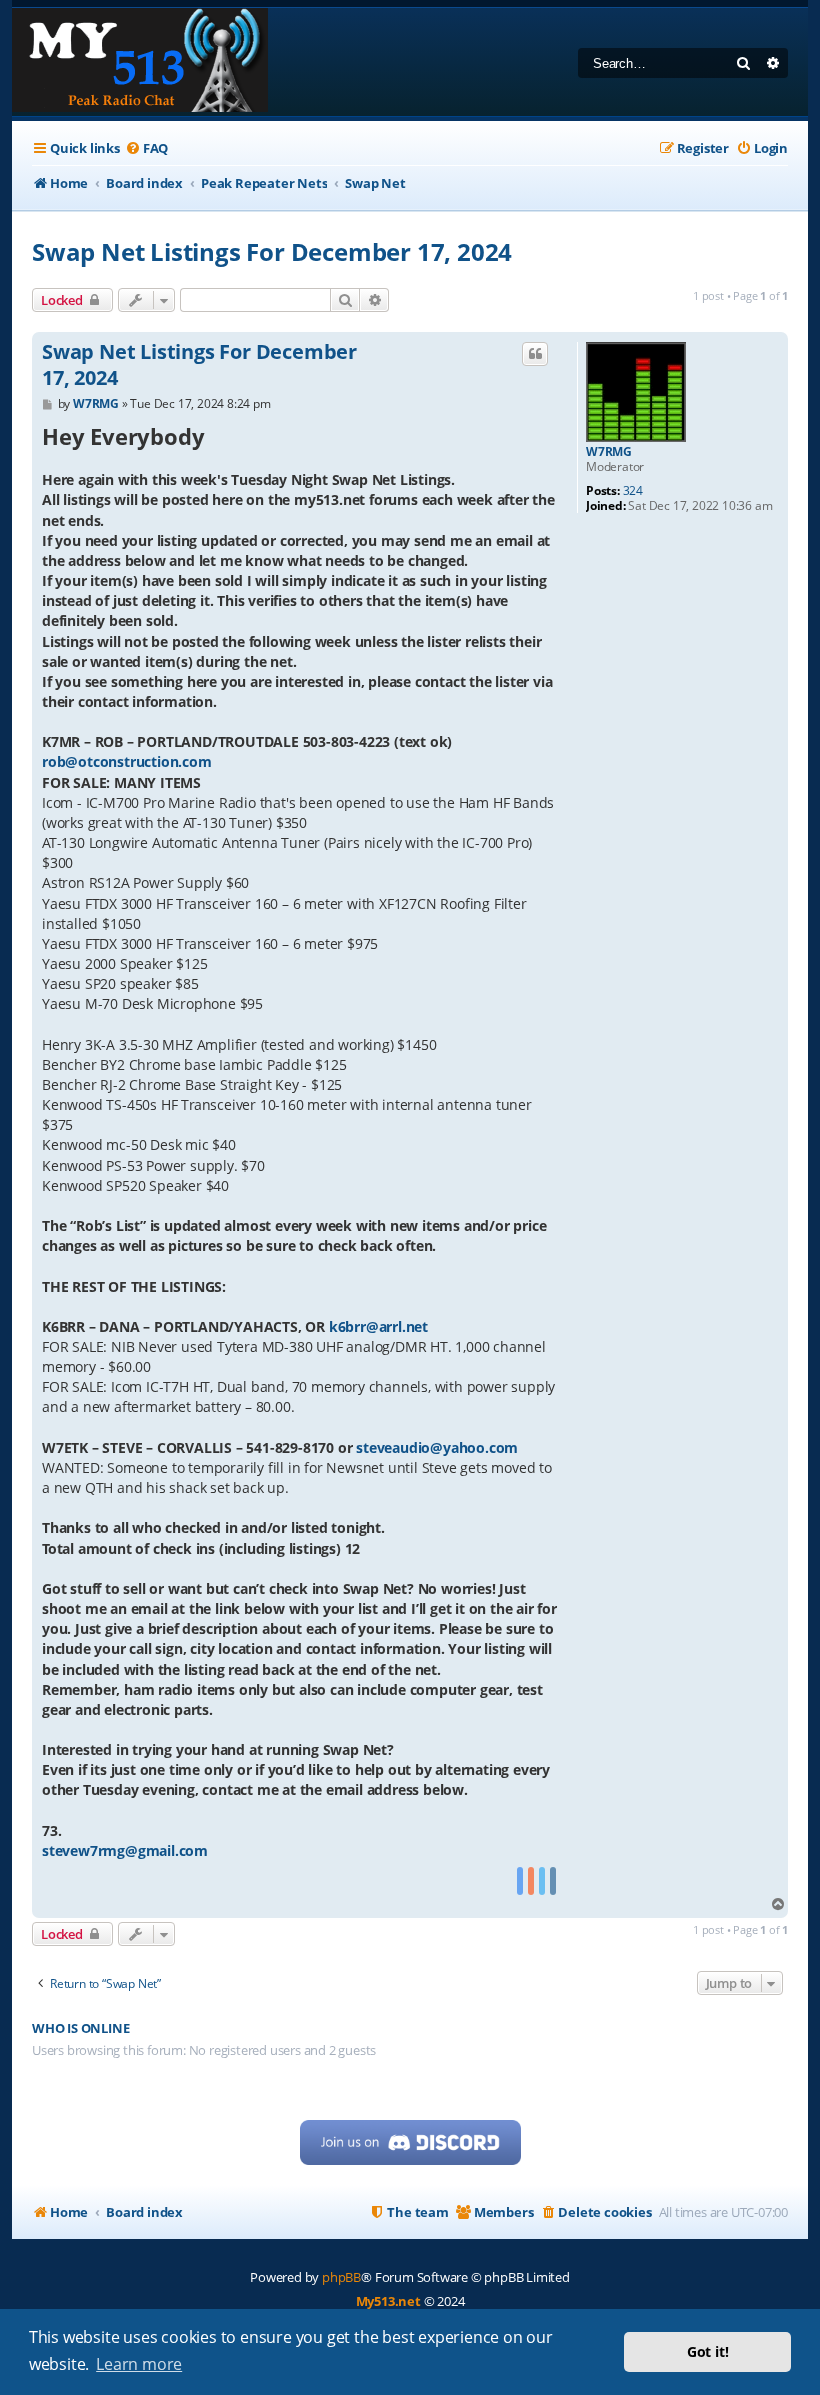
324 (633, 491)
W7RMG (609, 452)
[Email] (553, 1881)
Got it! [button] (708, 2351)
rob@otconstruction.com (127, 761)
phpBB (341, 2277)
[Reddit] (531, 1881)
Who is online (80, 2028)
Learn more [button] (139, 2364)
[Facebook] (520, 1881)
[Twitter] (542, 1881)
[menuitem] (146, 148)
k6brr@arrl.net (378, 1326)
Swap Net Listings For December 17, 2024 (272, 251)
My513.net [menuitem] (388, 2301)
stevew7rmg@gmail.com (125, 1850)
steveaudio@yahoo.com (437, 1447)
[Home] (140, 62)
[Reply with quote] (535, 354)
